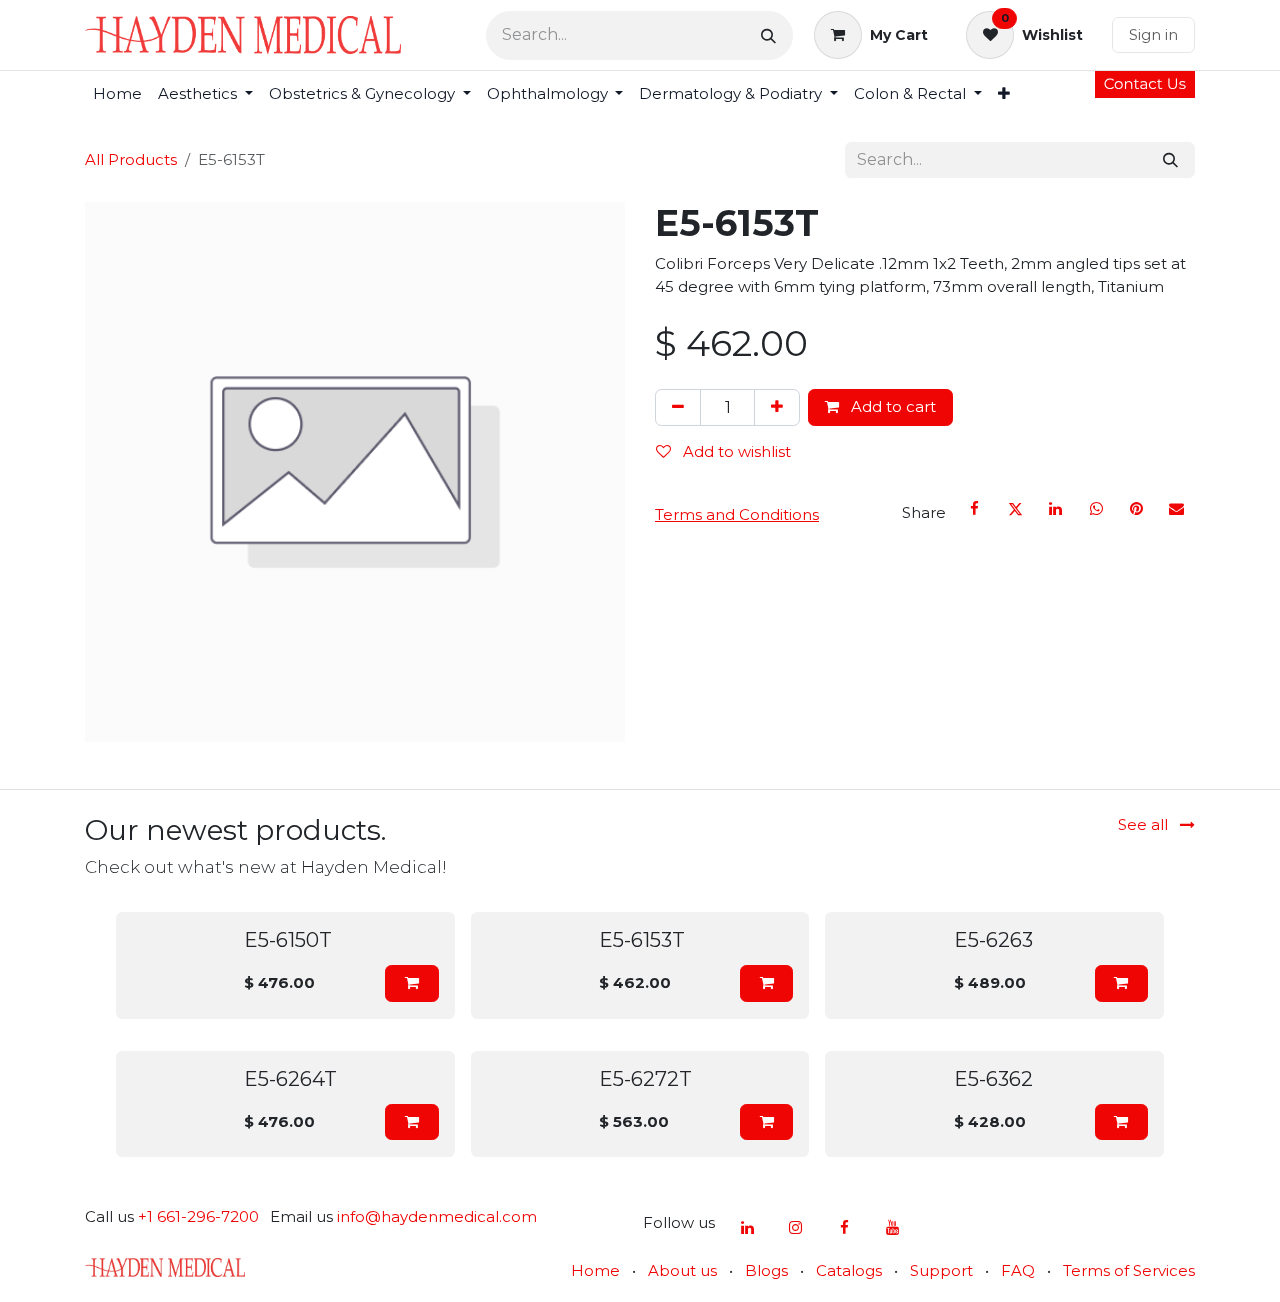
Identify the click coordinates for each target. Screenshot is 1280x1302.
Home (595, 1270)
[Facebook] (975, 509)
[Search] (768, 35)
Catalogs (849, 1270)
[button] (411, 983)
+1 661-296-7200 (198, 1216)
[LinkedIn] (1056, 509)
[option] (640, 1034)
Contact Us (1145, 83)
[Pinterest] (1136, 509)
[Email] (1177, 509)
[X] (1015, 509)
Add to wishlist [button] (735, 451)
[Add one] (777, 407)
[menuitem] (117, 94)
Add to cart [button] (891, 406)
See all (1145, 824)
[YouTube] (893, 1228)
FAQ (1018, 1270)
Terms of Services (1129, 1270)
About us (682, 1270)
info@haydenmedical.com (437, 1216)
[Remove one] (678, 407)
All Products (131, 159)
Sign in (1153, 34)
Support (941, 1270)
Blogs (766, 1270)
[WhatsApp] (1096, 509)
